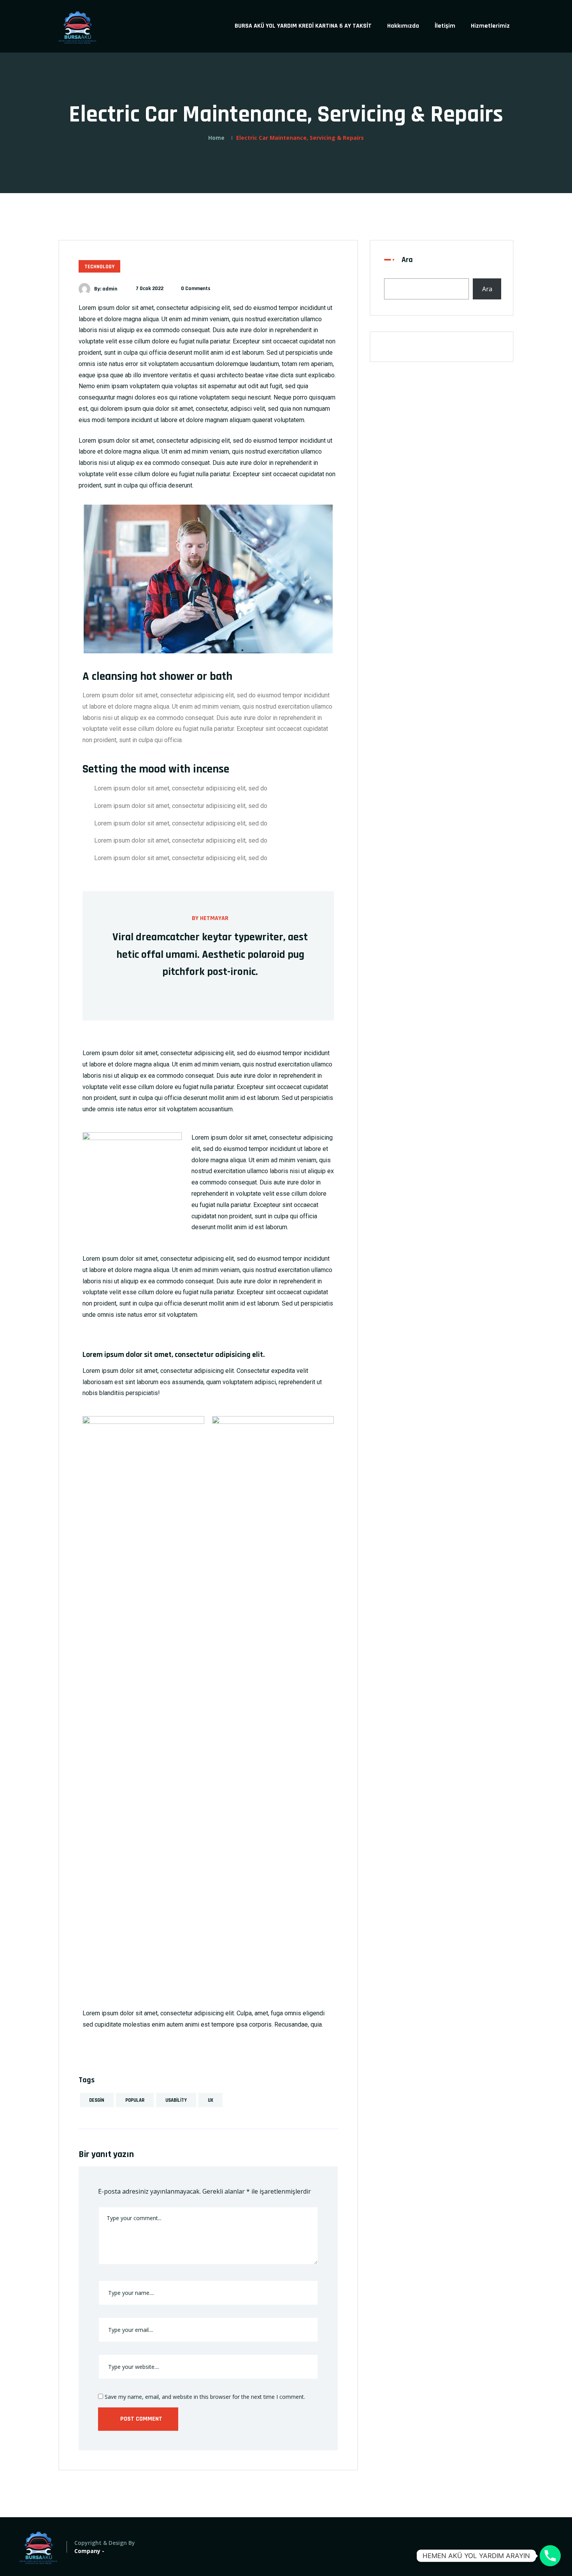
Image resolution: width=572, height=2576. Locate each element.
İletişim (445, 26)
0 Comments (196, 289)
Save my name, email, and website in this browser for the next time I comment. (204, 2397)
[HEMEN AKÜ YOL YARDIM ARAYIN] (550, 2556)
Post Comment (140, 2419)
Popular (135, 2100)
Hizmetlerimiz (490, 26)
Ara (407, 260)
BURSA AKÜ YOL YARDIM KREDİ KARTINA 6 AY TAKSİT (303, 26)
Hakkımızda (403, 26)
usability (176, 2100)
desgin (97, 2100)
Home (216, 138)
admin (110, 289)
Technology (99, 267)
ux (211, 2100)
